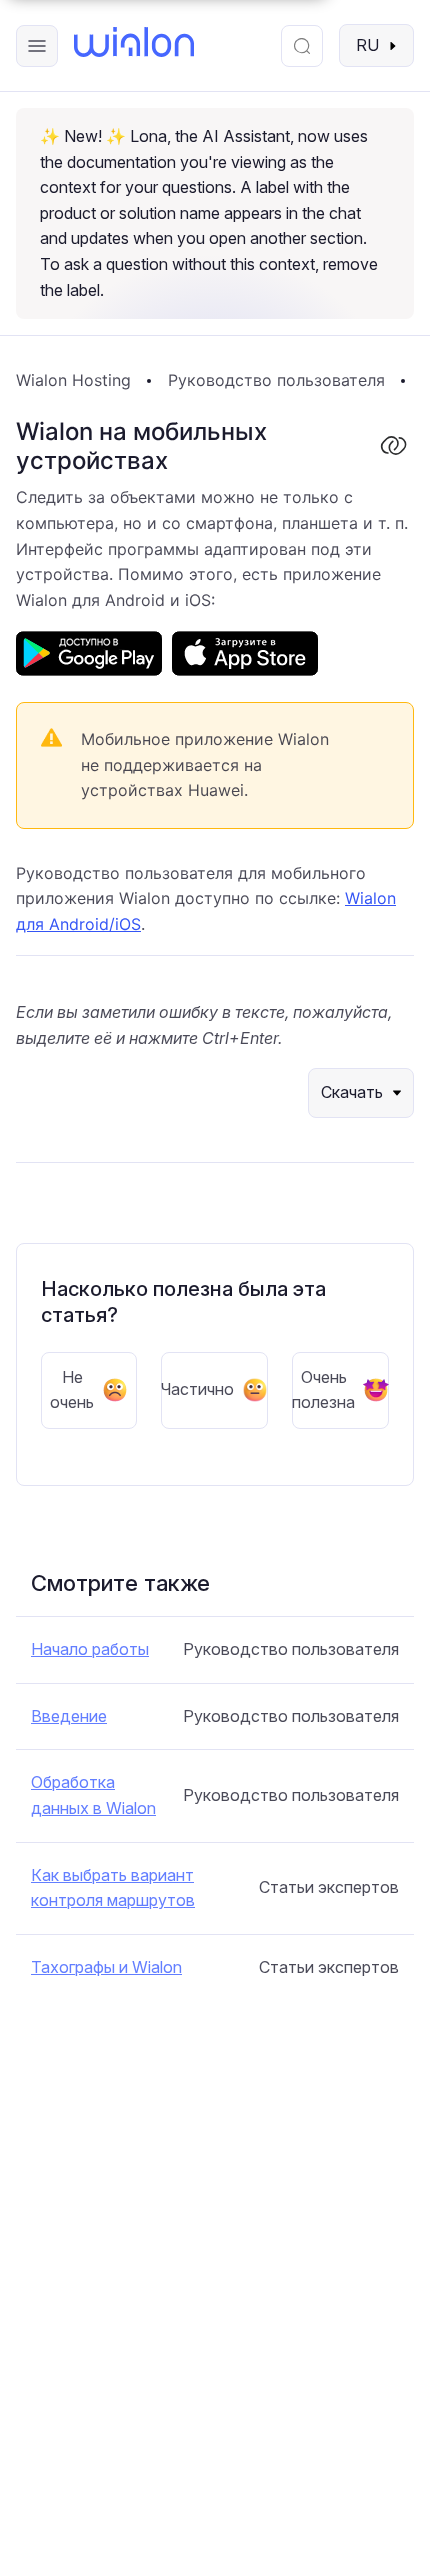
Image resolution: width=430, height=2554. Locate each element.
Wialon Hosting (73, 380)
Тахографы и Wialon (106, 1967)
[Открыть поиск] (302, 46)
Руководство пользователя (276, 380)
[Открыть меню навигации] (37, 46)
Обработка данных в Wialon (93, 1795)
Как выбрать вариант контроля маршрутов (113, 1888)
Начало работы (90, 1649)
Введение (69, 1716)
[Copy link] (393, 447)
